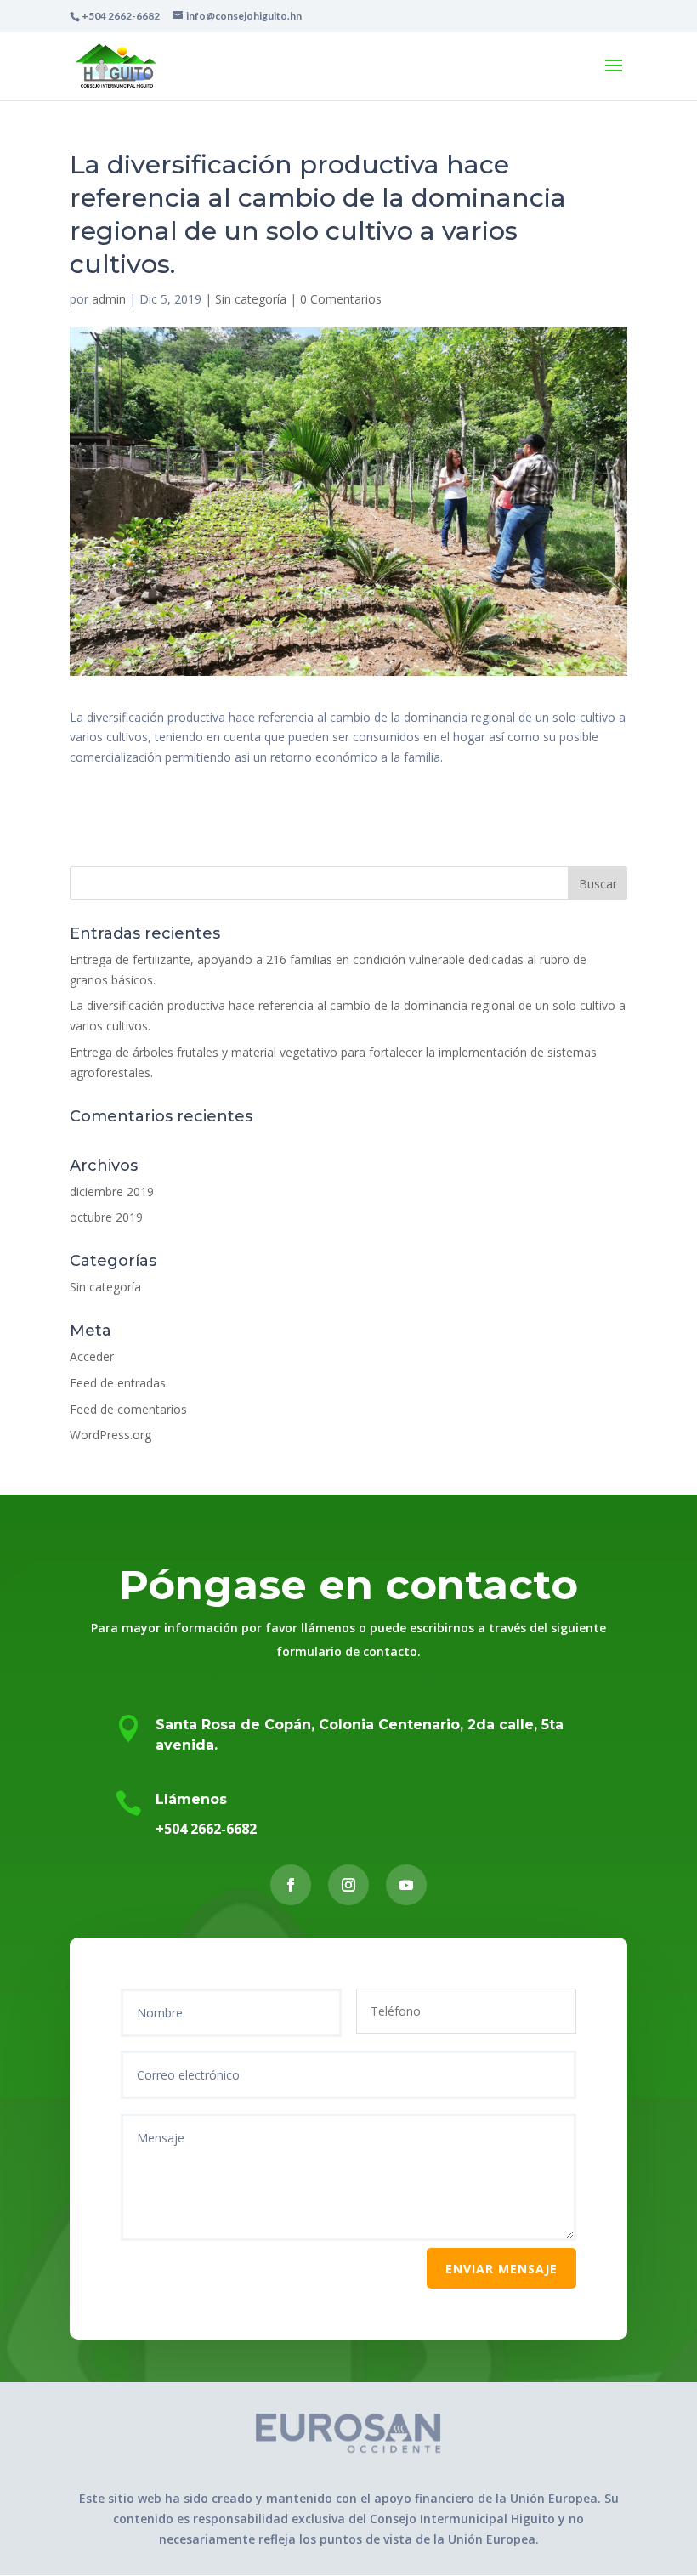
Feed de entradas (118, 1383)
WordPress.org (110, 1435)
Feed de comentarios (128, 1409)
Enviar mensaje (501, 2269)
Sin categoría (251, 299)
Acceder (92, 1356)
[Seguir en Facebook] (291, 1885)
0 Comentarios (341, 299)
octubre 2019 (106, 1217)
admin (109, 299)
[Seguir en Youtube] (406, 1885)
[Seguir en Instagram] (348, 1885)
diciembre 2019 (112, 1192)
